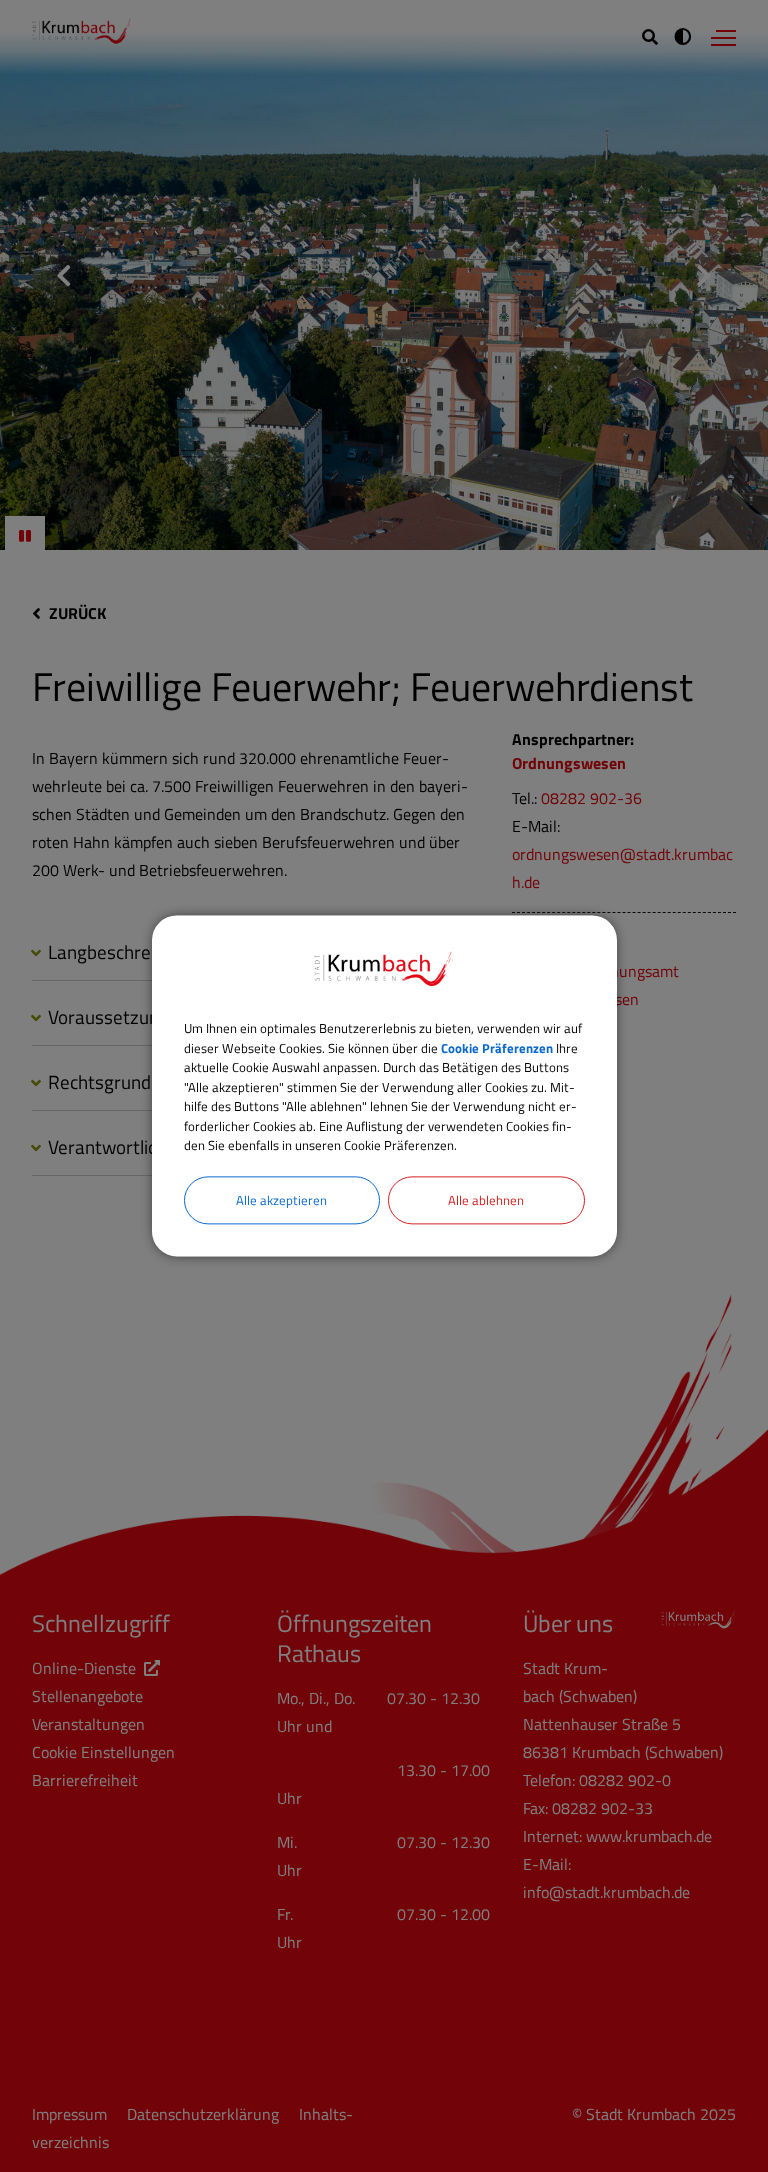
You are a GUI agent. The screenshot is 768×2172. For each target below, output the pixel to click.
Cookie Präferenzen (497, 1048)
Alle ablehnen (486, 1200)
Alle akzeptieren (281, 1200)
